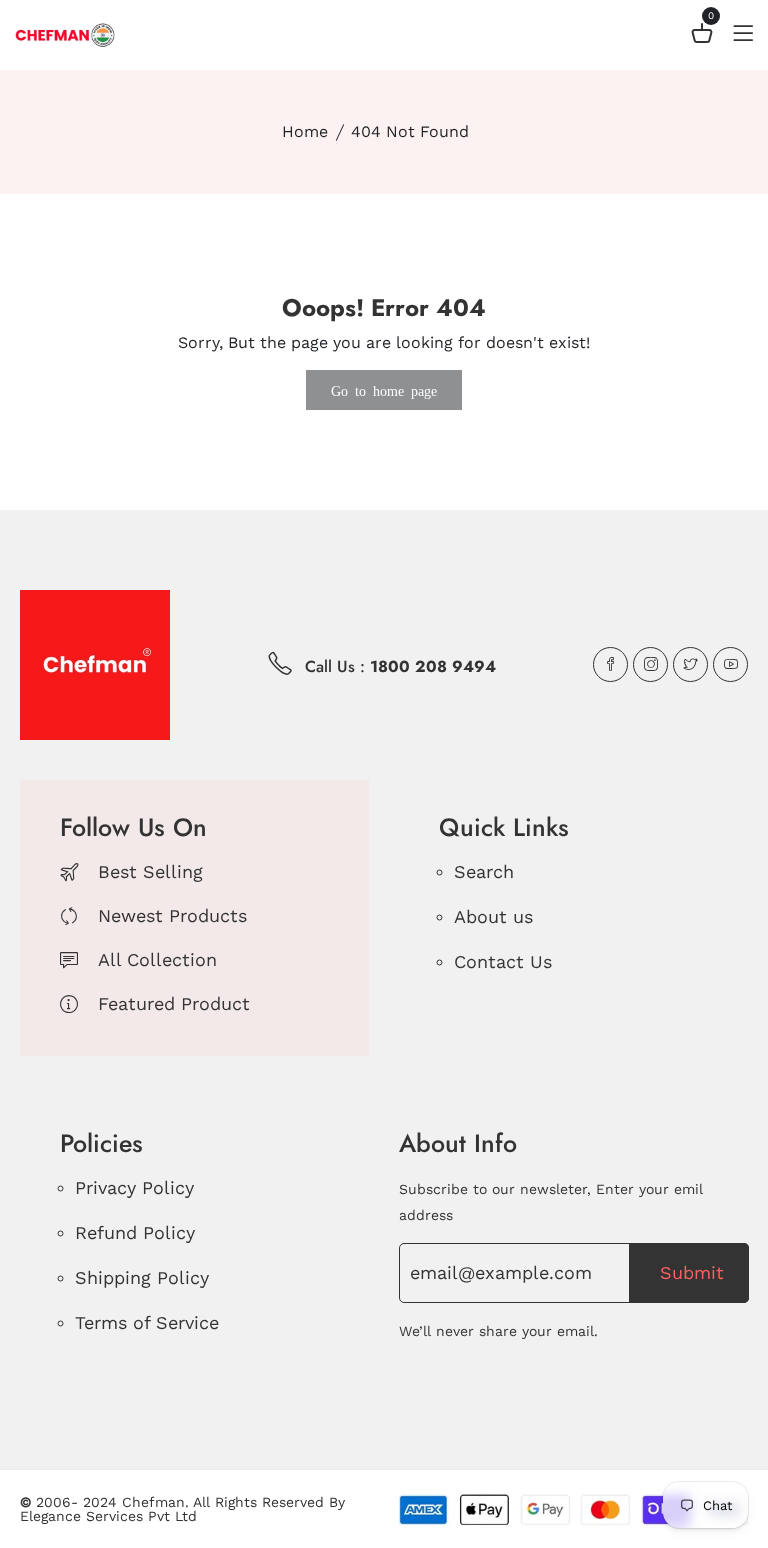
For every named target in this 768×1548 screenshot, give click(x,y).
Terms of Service (147, 1322)
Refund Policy (135, 1232)
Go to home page (384, 390)
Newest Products (172, 915)
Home (305, 131)
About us (493, 916)
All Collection (157, 959)
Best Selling (150, 871)
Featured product (174, 1003)
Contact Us (503, 961)
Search (484, 871)
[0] (702, 36)
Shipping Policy (142, 1277)
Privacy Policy (134, 1187)
